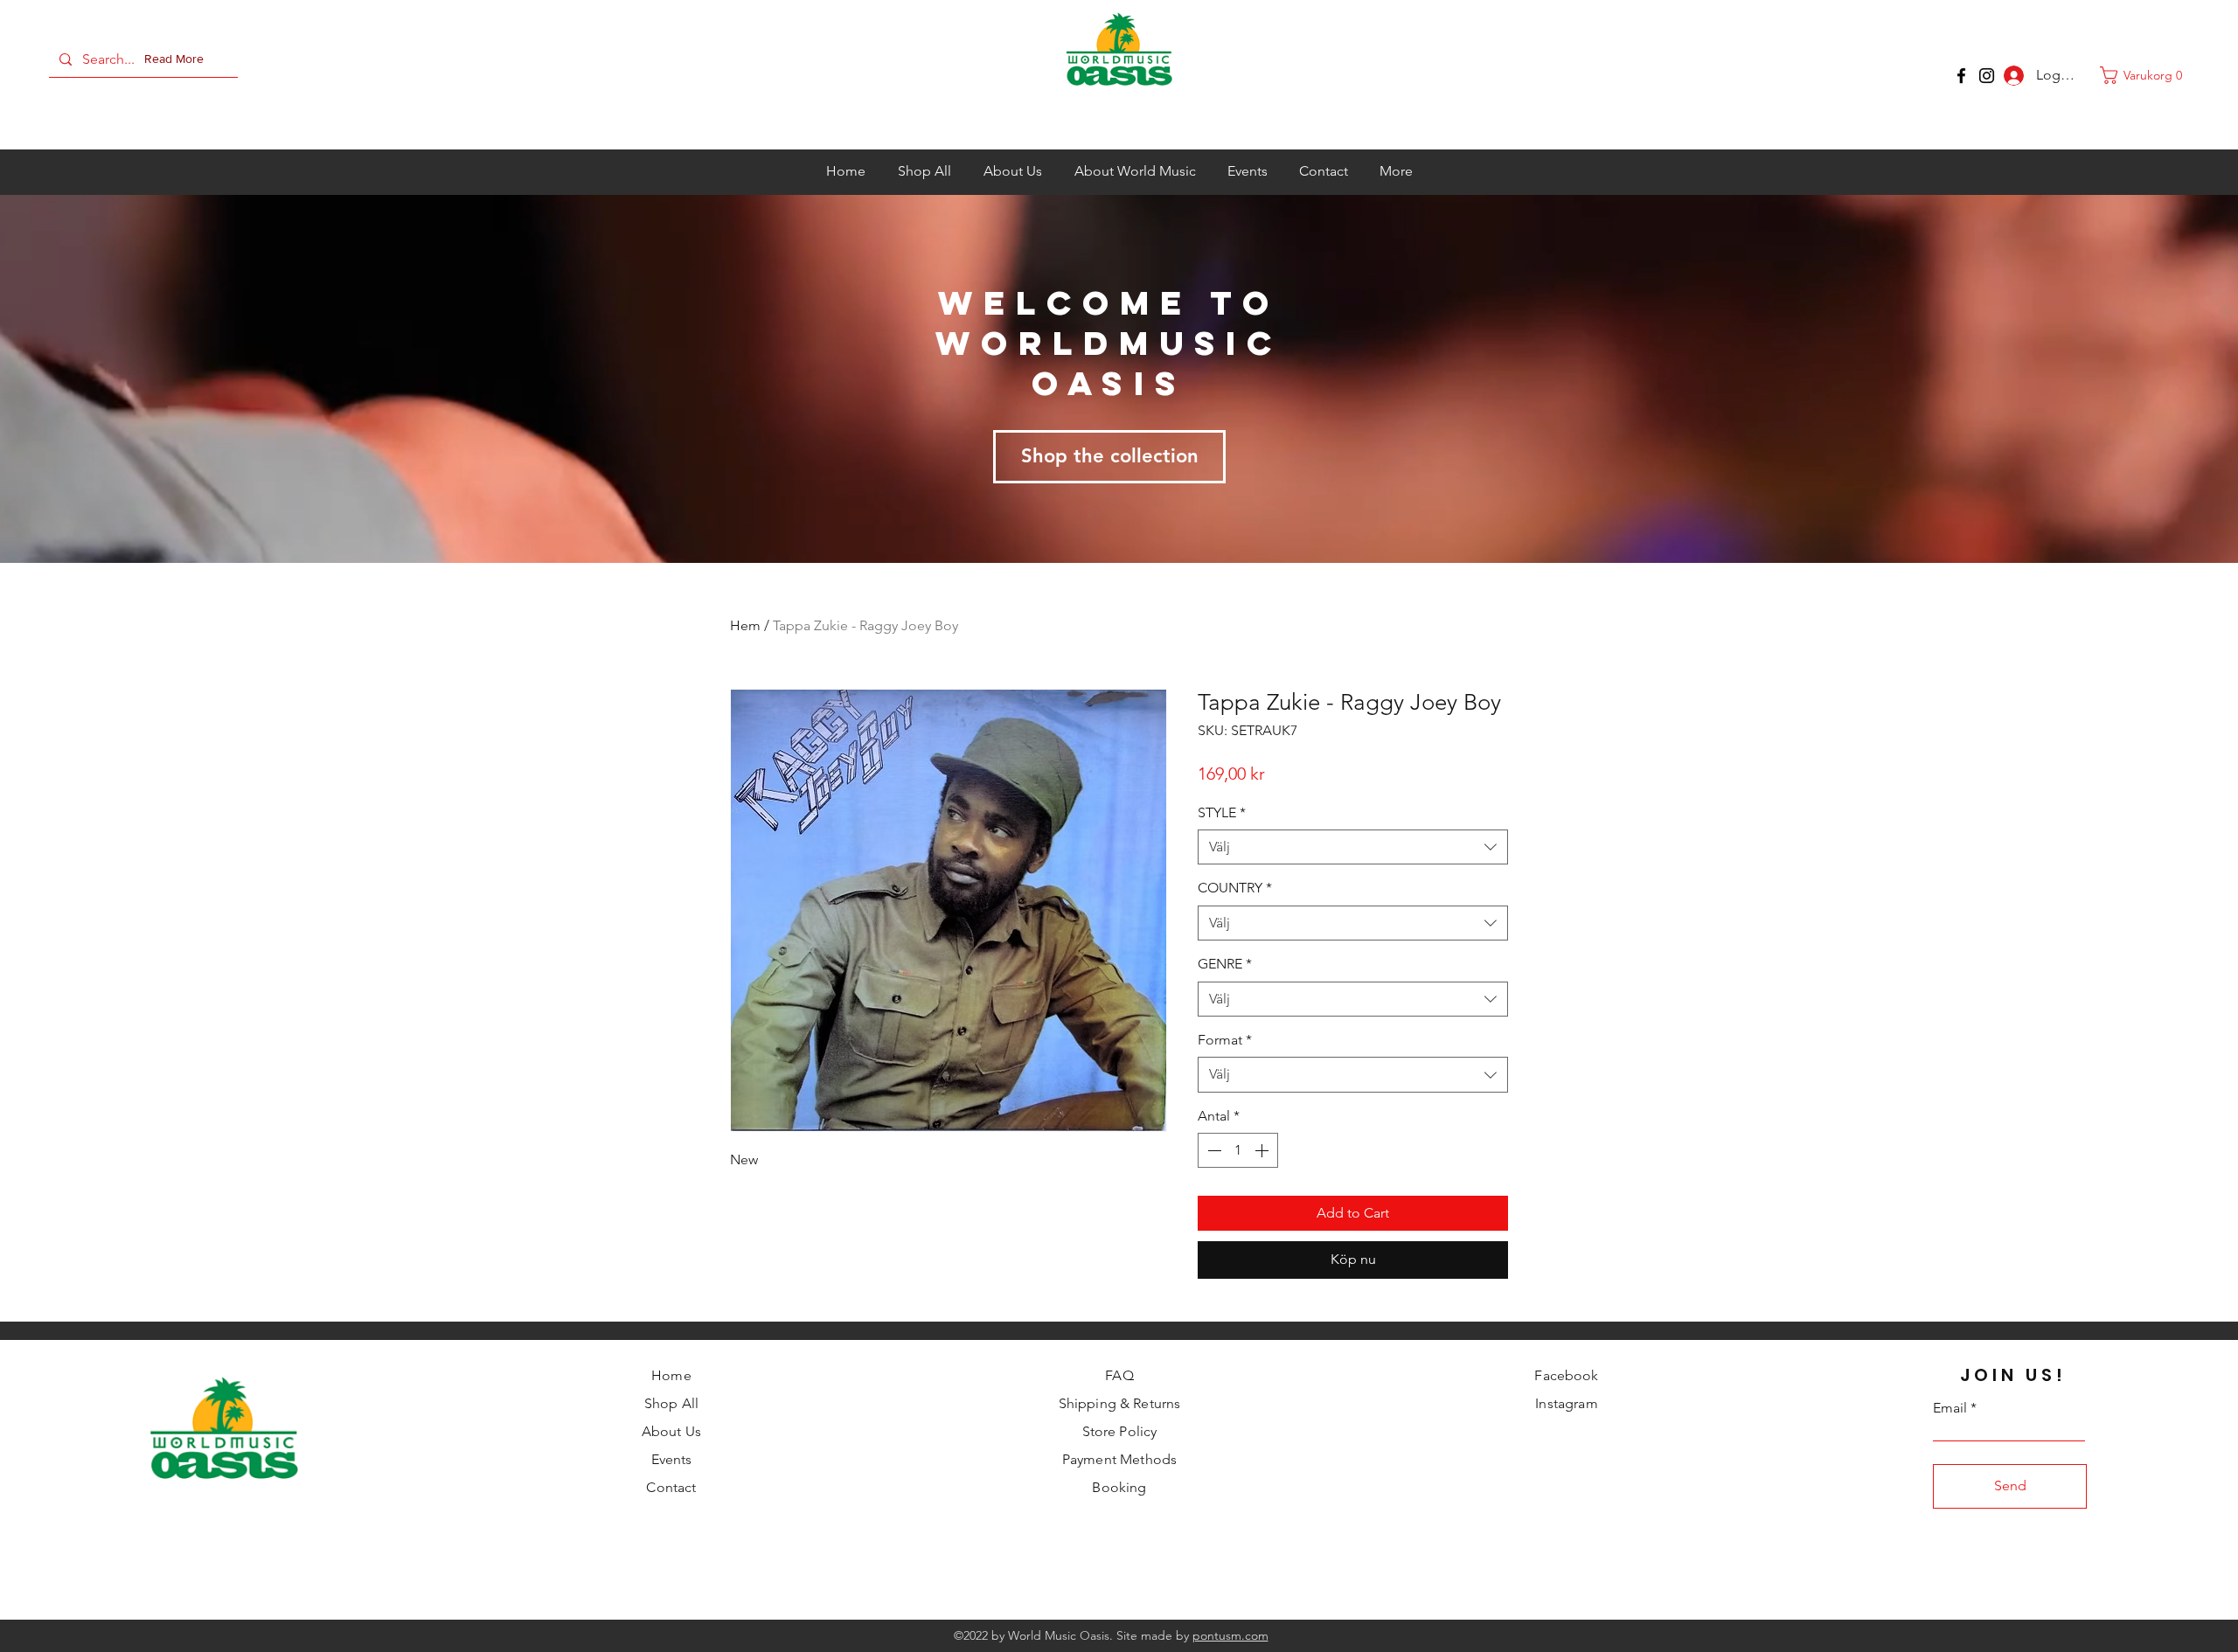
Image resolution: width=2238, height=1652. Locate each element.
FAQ (1119, 1375)
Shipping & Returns (1120, 1403)
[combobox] (1353, 847)
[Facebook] (1961, 76)
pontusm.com (1230, 1635)
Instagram (1566, 1403)
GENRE (1225, 964)
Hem (745, 625)
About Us (671, 1431)
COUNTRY (1235, 888)
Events (672, 1459)
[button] (177, 59)
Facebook (1566, 1375)
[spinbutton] (1238, 1150)
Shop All (671, 1403)
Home (671, 1375)
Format (1225, 1040)
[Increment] (1263, 1150)
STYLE (1222, 812)
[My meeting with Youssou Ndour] (1987, 76)
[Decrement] (1213, 1150)
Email (1950, 1408)
